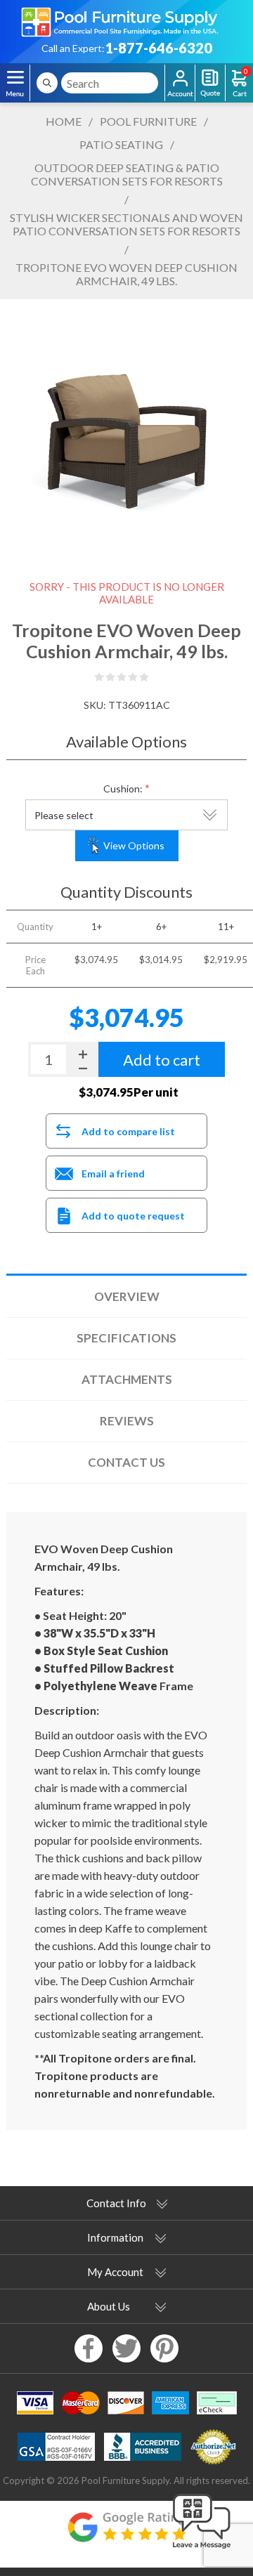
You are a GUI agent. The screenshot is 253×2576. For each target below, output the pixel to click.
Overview (127, 1296)
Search (47, 83)
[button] (202, 2549)
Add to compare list (128, 1131)
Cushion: (123, 789)
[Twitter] (126, 2348)
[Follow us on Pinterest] (164, 2348)
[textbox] (110, 83)
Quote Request (210, 83)
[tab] (126, 1297)
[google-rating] (126, 2534)
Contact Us (126, 1462)
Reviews (127, 1421)
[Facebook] (89, 2348)
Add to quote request (133, 1216)
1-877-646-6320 (158, 48)
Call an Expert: (73, 48)
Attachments (127, 1379)
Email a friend (113, 1173)
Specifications (126, 1338)
